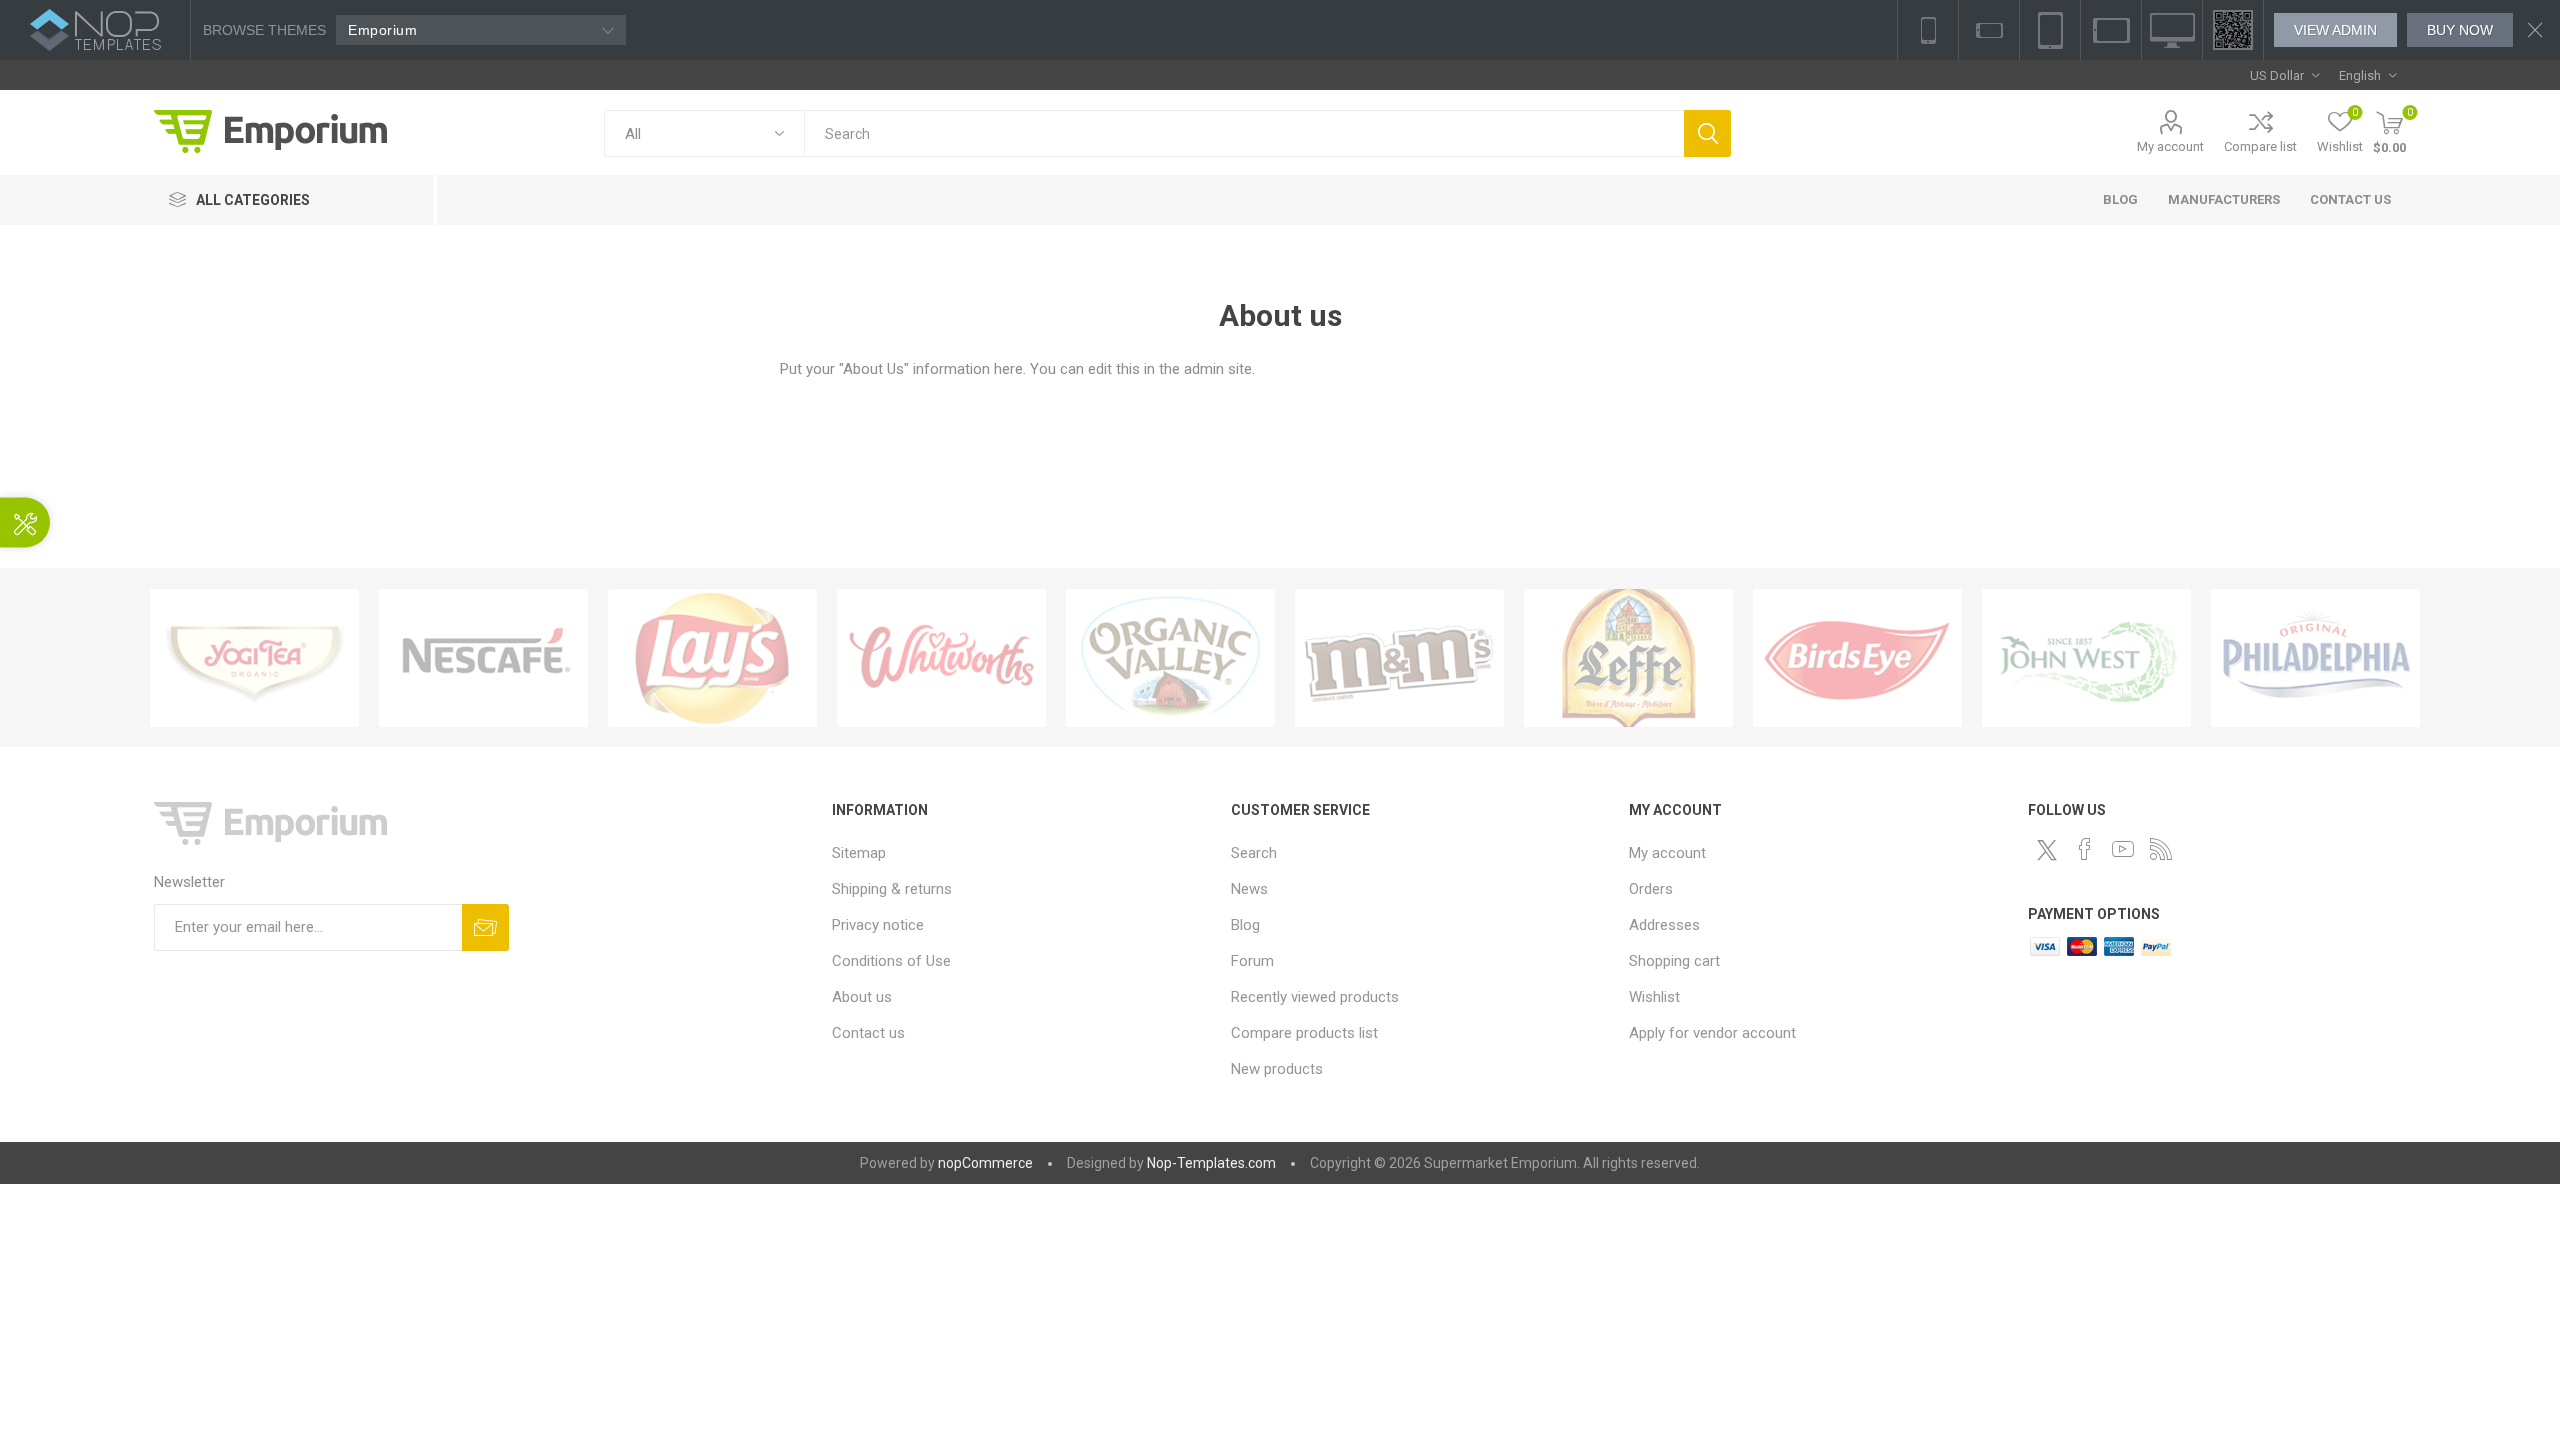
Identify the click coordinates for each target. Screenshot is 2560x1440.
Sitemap (859, 853)
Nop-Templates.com (1211, 1163)
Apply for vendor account (1712, 1033)
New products (1277, 1069)
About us (862, 997)
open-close (25, 523)
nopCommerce (985, 1163)
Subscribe (485, 927)
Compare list (2260, 146)
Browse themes (264, 30)
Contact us (868, 1033)
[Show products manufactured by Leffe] (1628, 658)
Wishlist (1654, 997)
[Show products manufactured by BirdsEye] (1857, 658)
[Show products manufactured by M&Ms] (1399, 658)
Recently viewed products (1315, 997)
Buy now (2460, 30)
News (1249, 889)
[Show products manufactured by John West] (2086, 658)
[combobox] (1243, 133)
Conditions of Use (891, 961)
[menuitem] (1021, 853)
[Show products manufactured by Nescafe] (483, 658)
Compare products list (1304, 1033)
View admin (2335, 30)
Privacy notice (878, 925)
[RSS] (2161, 849)
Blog (1245, 925)
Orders (1651, 889)
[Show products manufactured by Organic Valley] (1170, 658)
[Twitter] (2047, 850)
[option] (254, 658)
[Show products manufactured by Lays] (712, 658)
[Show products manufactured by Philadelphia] (2315, 658)
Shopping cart (1674, 961)
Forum (1252, 961)
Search (1707, 133)
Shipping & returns (892, 889)
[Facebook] (2085, 849)
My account (2170, 146)
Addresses (1664, 925)
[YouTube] (2123, 849)
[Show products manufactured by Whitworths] (941, 658)
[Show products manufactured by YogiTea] (254, 658)
